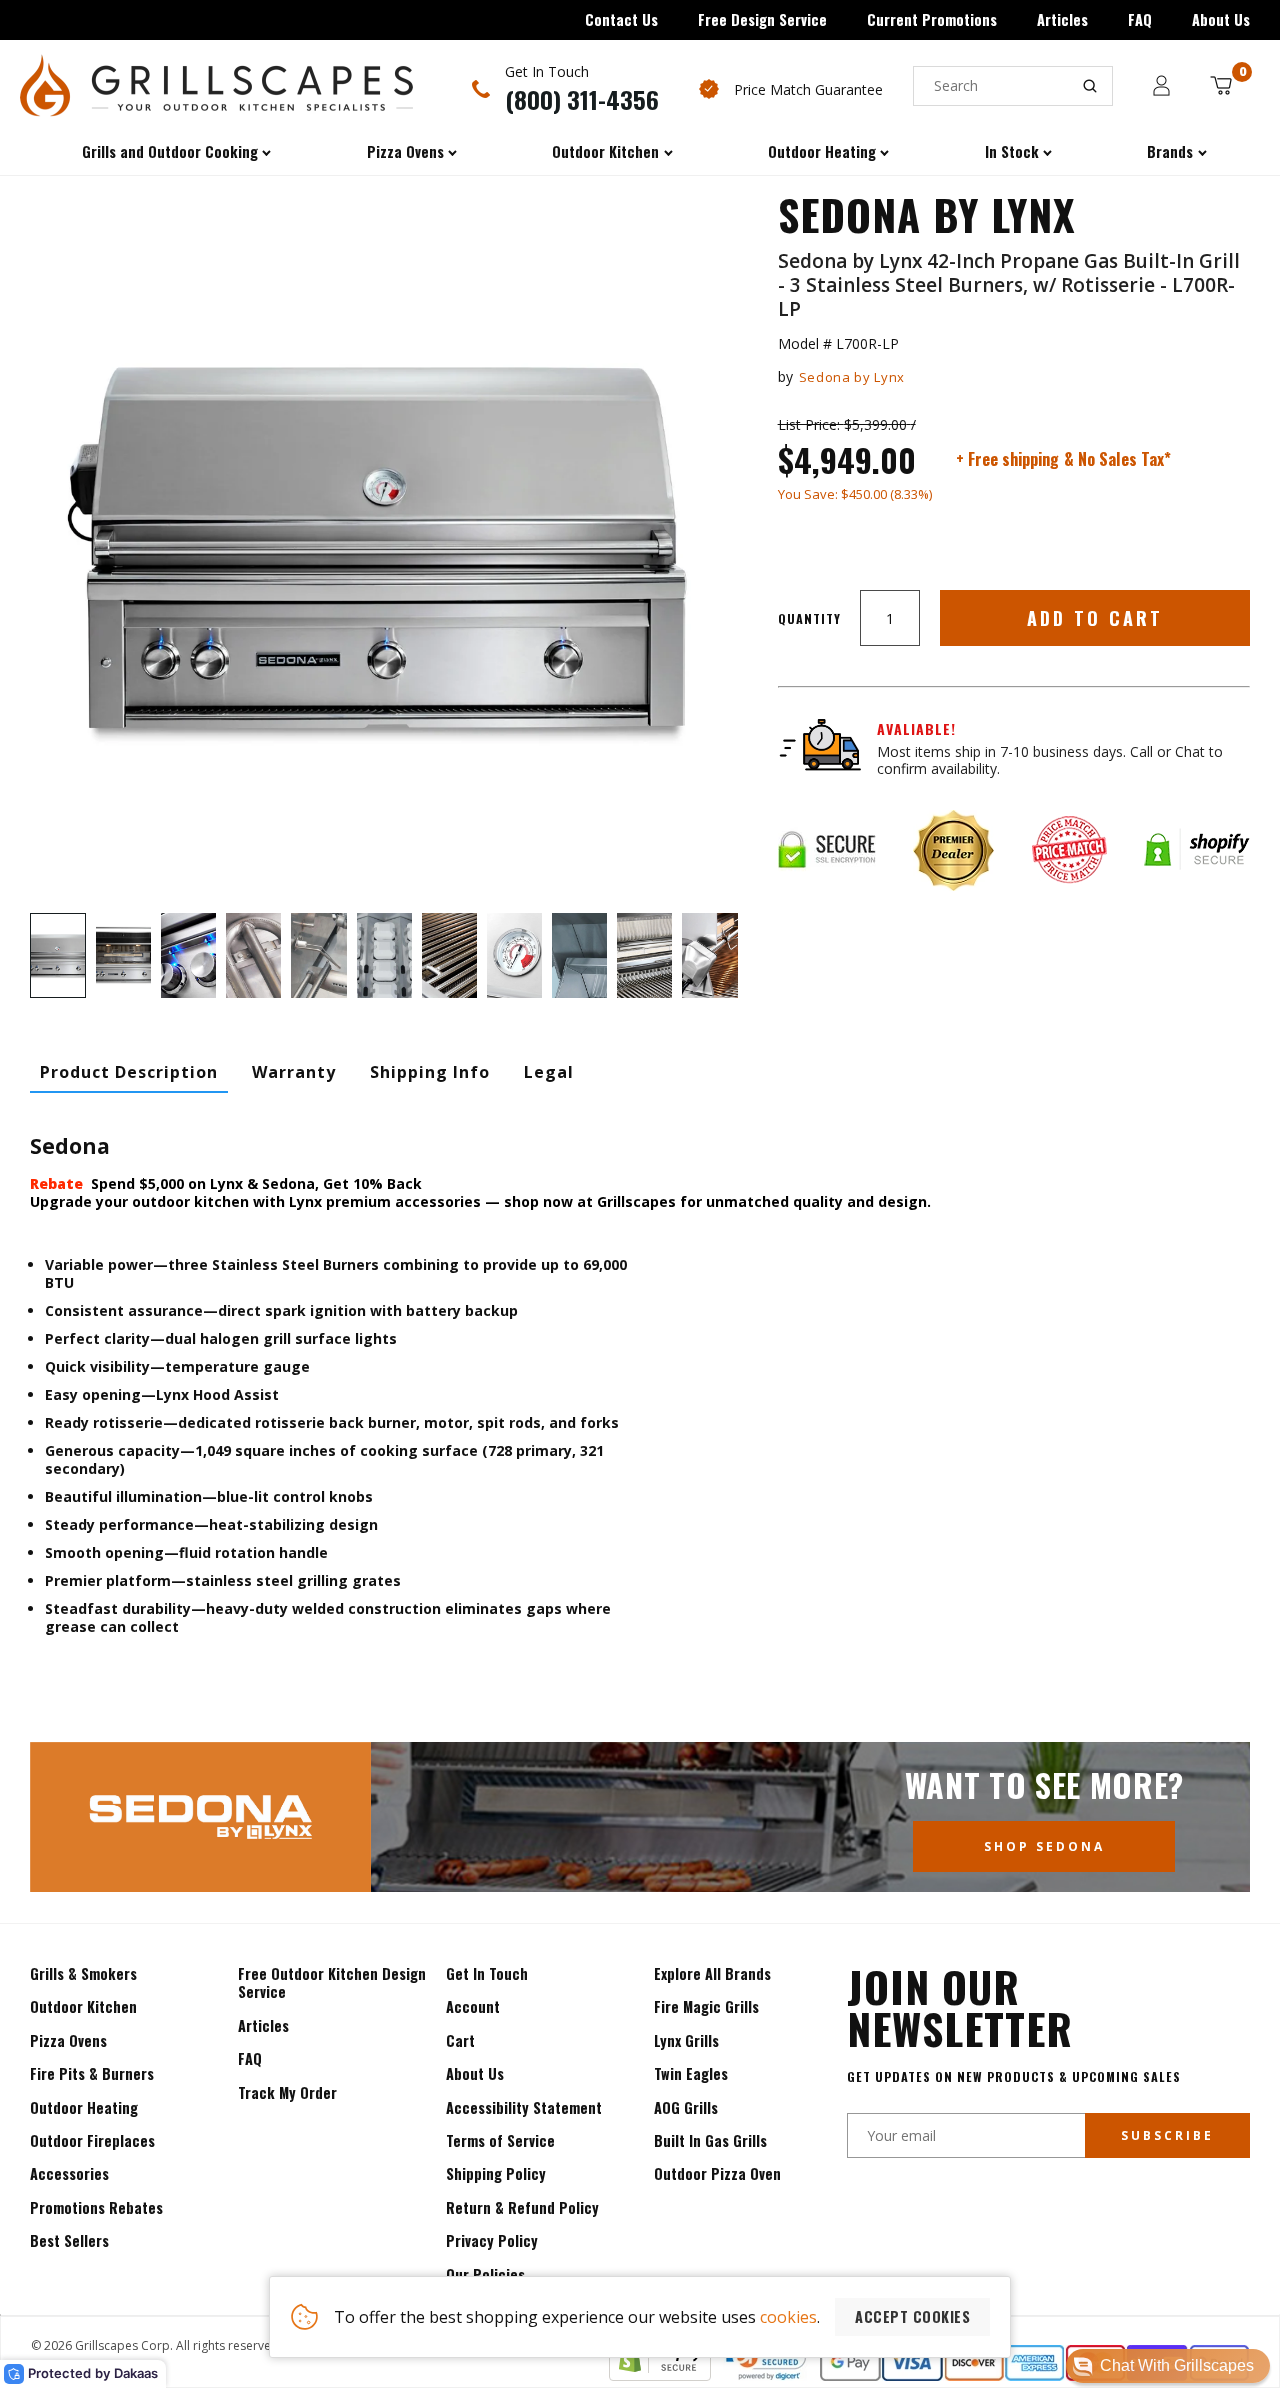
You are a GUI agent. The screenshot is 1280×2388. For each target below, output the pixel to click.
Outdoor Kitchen (83, 2006)
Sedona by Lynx (852, 377)
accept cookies (912, 2316)
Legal (549, 1072)
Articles (1062, 19)
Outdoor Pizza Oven (717, 2173)
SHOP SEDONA (1044, 1846)
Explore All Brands (712, 1973)
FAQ (1140, 19)
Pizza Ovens (68, 2040)
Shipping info (430, 1072)
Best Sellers (69, 2240)
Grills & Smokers (83, 1973)
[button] (1168, 2366)
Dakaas (136, 2373)
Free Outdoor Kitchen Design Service (332, 1982)
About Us (1221, 19)
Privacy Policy (492, 2240)
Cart (460, 2040)
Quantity (809, 618)
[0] (1221, 85)
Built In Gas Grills (710, 2140)
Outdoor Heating (84, 2107)
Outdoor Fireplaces (92, 2140)
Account (473, 2006)
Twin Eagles (691, 2073)
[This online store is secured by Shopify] (660, 2375)
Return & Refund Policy (522, 2207)
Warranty (294, 1072)
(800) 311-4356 (582, 99)
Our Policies (485, 2274)
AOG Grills (686, 2107)
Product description (129, 1072)
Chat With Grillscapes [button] (1177, 2365)
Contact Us (621, 19)
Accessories (69, 2173)
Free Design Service (762, 19)
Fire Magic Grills (706, 2006)
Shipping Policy (496, 2173)
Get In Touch (487, 1973)
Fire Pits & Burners (92, 2073)
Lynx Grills (686, 2040)
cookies (788, 2317)
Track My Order (287, 2092)
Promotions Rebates (96, 2207)
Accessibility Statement (524, 2107)
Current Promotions (932, 19)
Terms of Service (500, 2140)
